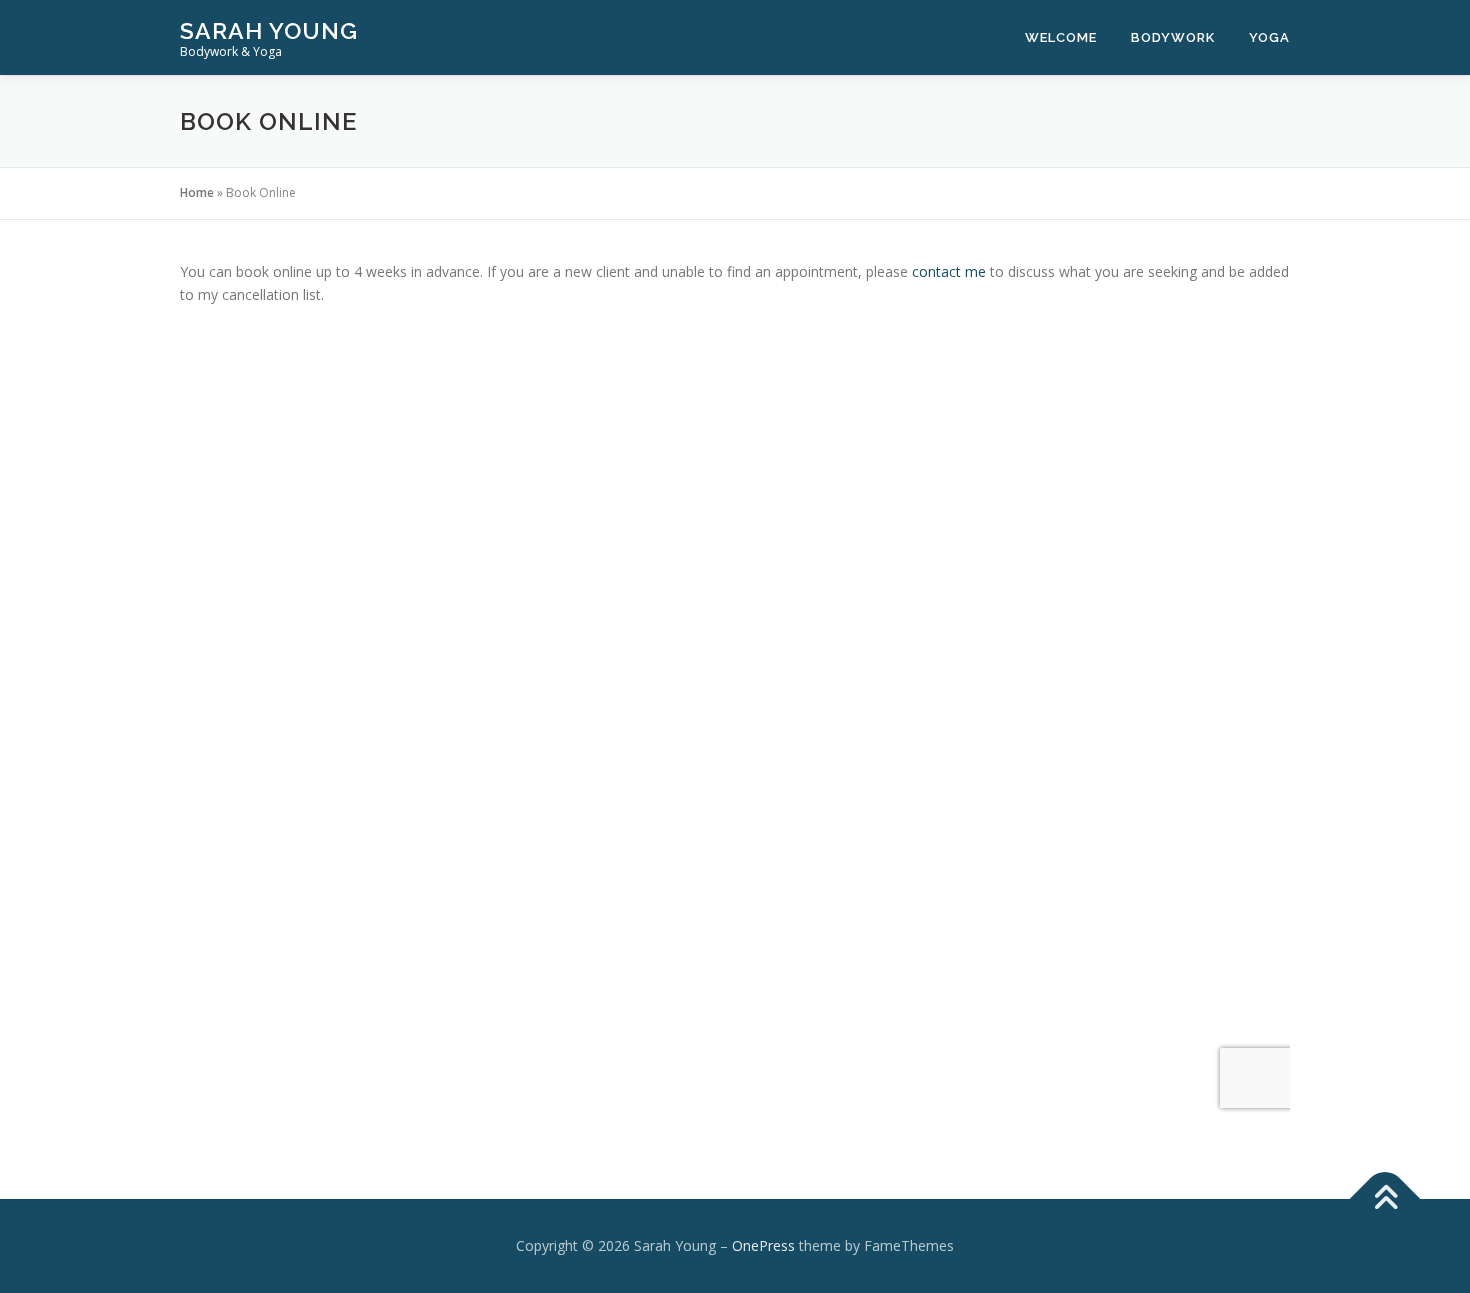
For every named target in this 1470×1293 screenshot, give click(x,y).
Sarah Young (269, 30)
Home (197, 192)
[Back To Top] (1385, 1199)
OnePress (763, 1245)
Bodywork (1173, 37)
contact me (951, 271)
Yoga (1269, 37)
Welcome (1061, 37)
